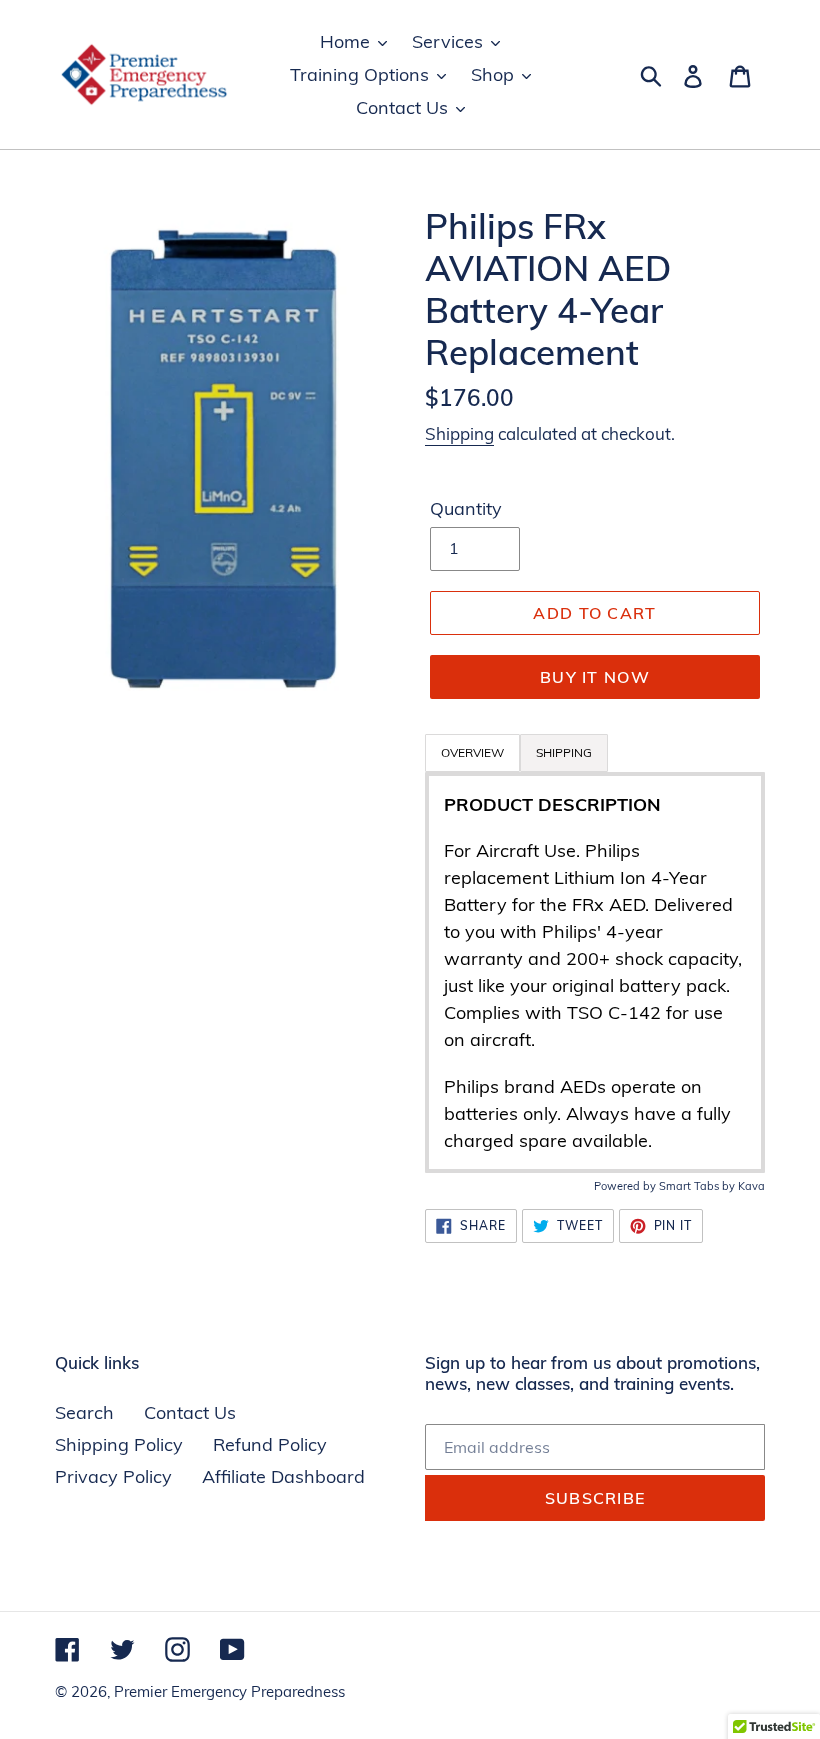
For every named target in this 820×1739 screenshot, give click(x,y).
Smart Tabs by (698, 1186)
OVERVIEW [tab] (472, 752)
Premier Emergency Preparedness (229, 1691)
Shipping (459, 433)
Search (84, 1412)
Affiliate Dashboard (283, 1476)
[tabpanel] (595, 972)
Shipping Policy (119, 1444)
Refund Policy (270, 1444)
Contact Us (190, 1412)
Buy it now (595, 677)
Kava (751, 1186)
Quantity (466, 508)
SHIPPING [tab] (564, 752)
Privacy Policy (113, 1476)
